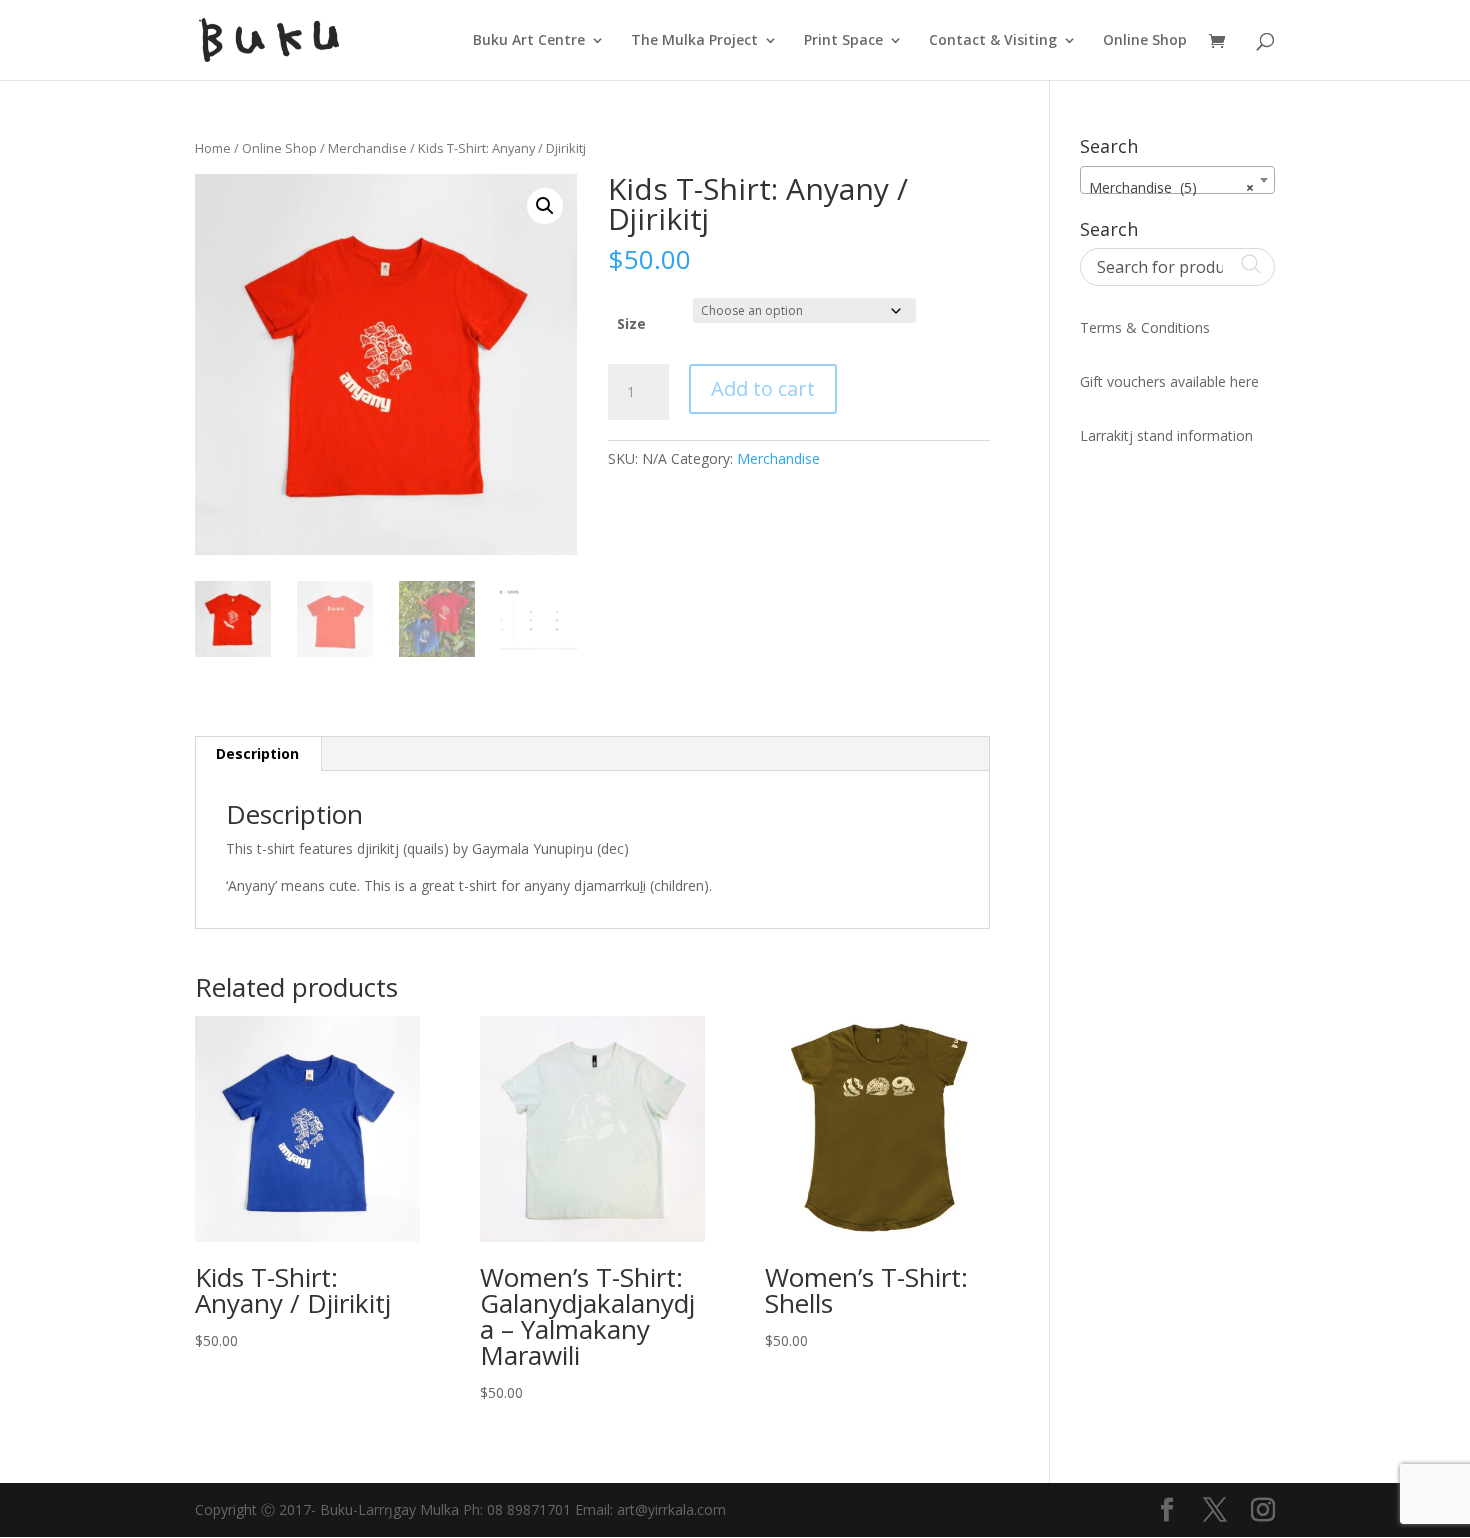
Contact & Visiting (993, 41)
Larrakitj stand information (1166, 435)
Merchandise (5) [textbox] (1171, 187)
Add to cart (763, 388)
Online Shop (1145, 41)
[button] (545, 206)
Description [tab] (257, 753)
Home (213, 148)
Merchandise (367, 148)
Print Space (843, 41)
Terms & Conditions (1145, 327)
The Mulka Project (694, 41)
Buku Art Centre (529, 41)
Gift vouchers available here (1169, 381)
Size (631, 323)
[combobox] (1177, 180)
